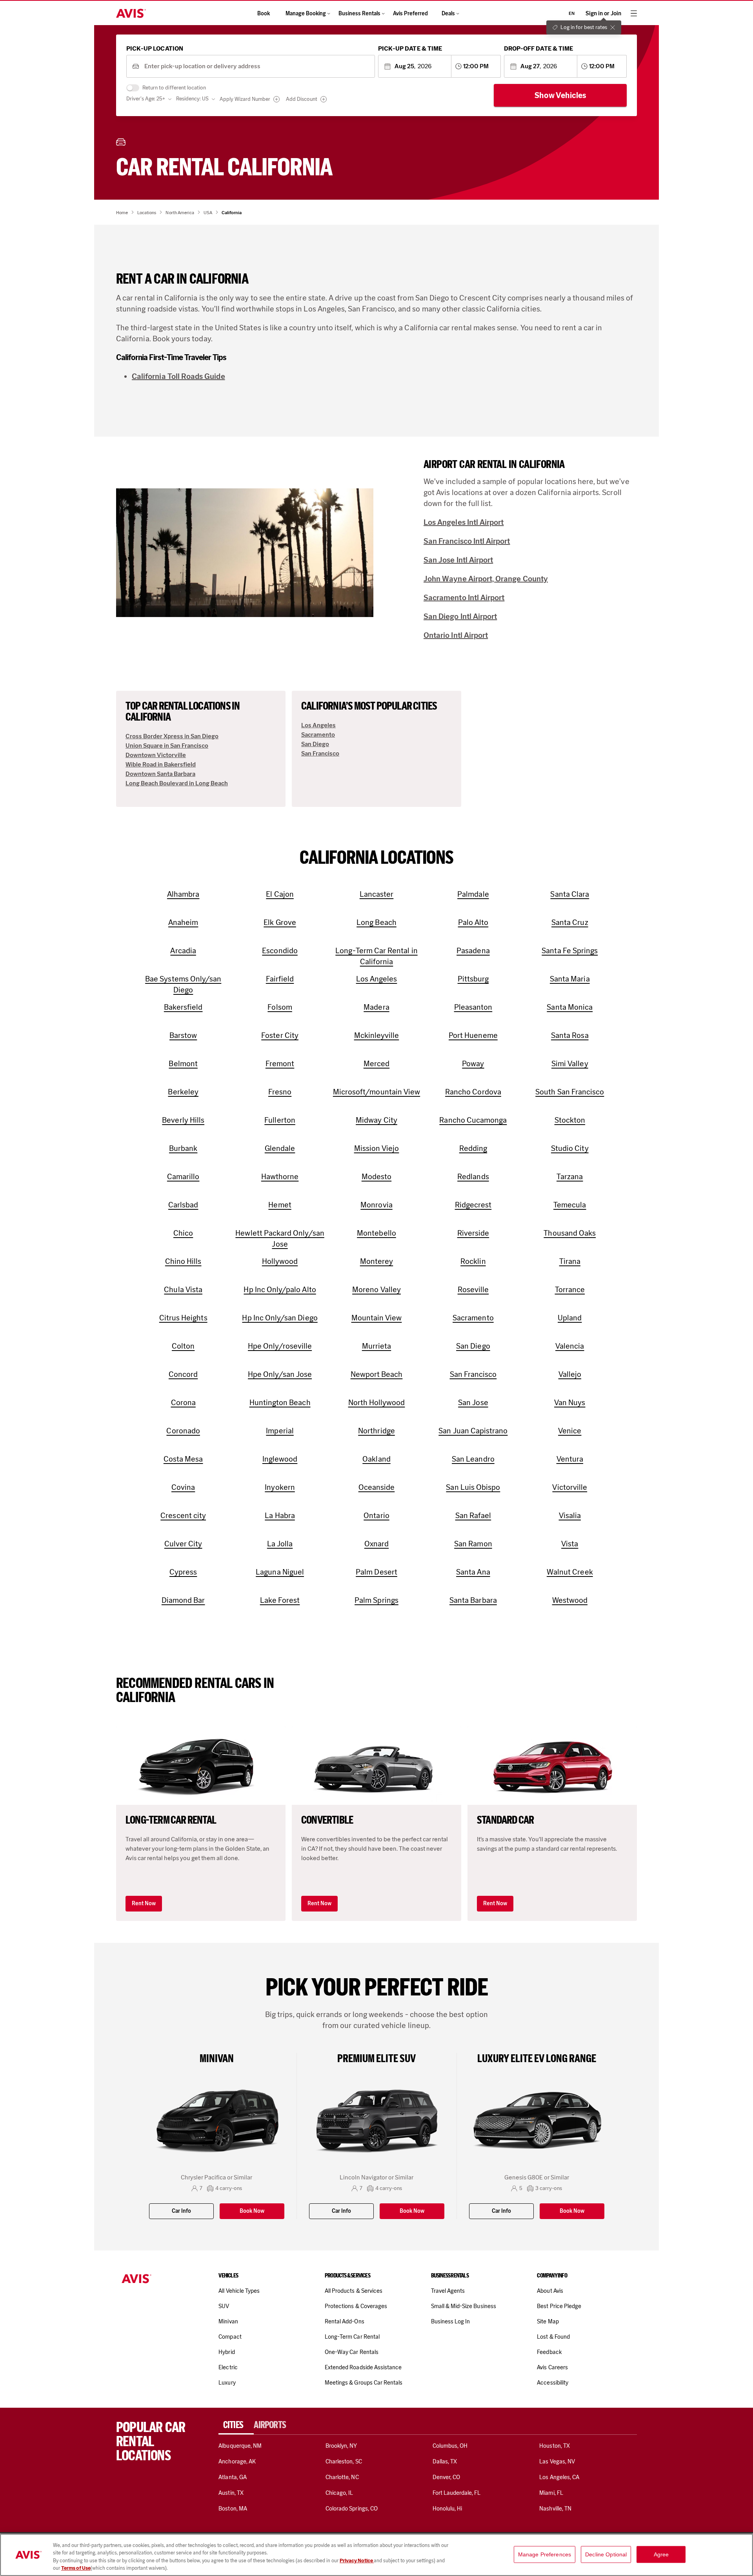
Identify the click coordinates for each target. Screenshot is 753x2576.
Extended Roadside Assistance (363, 2367)
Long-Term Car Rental (352, 2337)
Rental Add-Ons (345, 2321)
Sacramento (318, 735)
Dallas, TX (445, 2461)
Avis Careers (552, 2367)
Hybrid (226, 2352)
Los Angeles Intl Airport (464, 522)
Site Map (548, 2321)
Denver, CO (446, 2477)
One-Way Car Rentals (352, 2352)
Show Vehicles (560, 95)
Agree (661, 2554)
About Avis (550, 2291)
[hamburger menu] (634, 13)
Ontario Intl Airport (456, 635)
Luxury (227, 2383)
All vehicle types (239, 2291)
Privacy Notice (357, 2561)
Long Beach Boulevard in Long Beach (177, 783)
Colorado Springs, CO (352, 2509)
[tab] (236, 2425)
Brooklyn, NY (341, 2446)
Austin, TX (231, 2493)
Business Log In (451, 2321)
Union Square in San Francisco (167, 745)
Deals (448, 14)
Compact (230, 2337)
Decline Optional (606, 2554)
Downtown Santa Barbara (160, 774)
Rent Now (144, 1903)
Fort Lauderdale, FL (457, 2493)
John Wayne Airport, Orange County (486, 579)
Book (264, 14)
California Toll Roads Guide (178, 376)
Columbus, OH (450, 2446)
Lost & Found (553, 2337)
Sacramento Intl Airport (464, 597)
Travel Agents (448, 2291)
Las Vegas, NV (557, 2461)
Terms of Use (76, 2568)
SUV (224, 2306)
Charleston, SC (344, 2461)
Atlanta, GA (233, 2477)
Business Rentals (359, 14)
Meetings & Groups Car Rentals (364, 2383)
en (572, 13)
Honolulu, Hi (447, 2509)
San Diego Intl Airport (460, 616)
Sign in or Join (603, 14)
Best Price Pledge (559, 2306)
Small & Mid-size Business (464, 2306)
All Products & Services (354, 2291)
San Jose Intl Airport (458, 560)
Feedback (549, 2352)
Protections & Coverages (356, 2306)
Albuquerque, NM (240, 2446)
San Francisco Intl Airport (467, 541)
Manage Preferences (545, 2554)
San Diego (315, 744)
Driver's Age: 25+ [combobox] (146, 99)
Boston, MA (233, 2509)
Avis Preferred (410, 14)
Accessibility (553, 2383)
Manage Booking (306, 14)
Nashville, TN (555, 2509)
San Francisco (320, 753)
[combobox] (257, 66)
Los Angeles (318, 725)
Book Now (252, 2211)
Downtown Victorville (156, 755)
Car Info (181, 2211)
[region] (376, 2555)
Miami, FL (551, 2493)
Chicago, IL (339, 2493)
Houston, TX (555, 2446)
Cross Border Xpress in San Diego (172, 736)
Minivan (228, 2321)
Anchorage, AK (237, 2461)
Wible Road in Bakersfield (161, 764)
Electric (228, 2367)
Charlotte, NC (342, 2477)
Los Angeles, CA (559, 2477)
